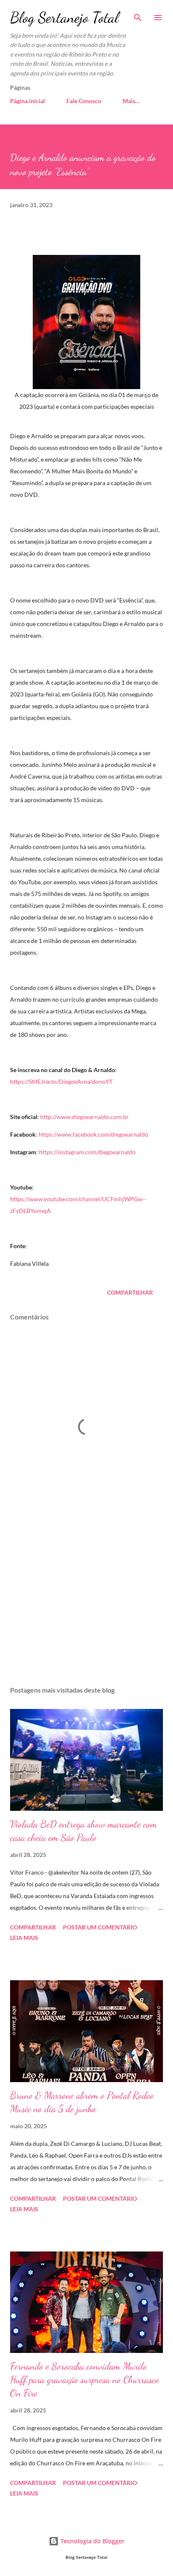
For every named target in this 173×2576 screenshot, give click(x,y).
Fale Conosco (84, 101)
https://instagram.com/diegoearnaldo (87, 1152)
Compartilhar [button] (130, 1292)
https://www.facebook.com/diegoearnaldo (93, 1134)
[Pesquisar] (138, 15)
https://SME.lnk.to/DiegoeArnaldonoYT (61, 1082)
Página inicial (28, 101)
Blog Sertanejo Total (64, 17)
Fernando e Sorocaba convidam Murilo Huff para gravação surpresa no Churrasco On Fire (85, 2380)
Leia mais (24, 1938)
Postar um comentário (100, 1927)
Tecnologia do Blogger (92, 2541)
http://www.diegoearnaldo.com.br (85, 1117)
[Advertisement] (86, 1600)
